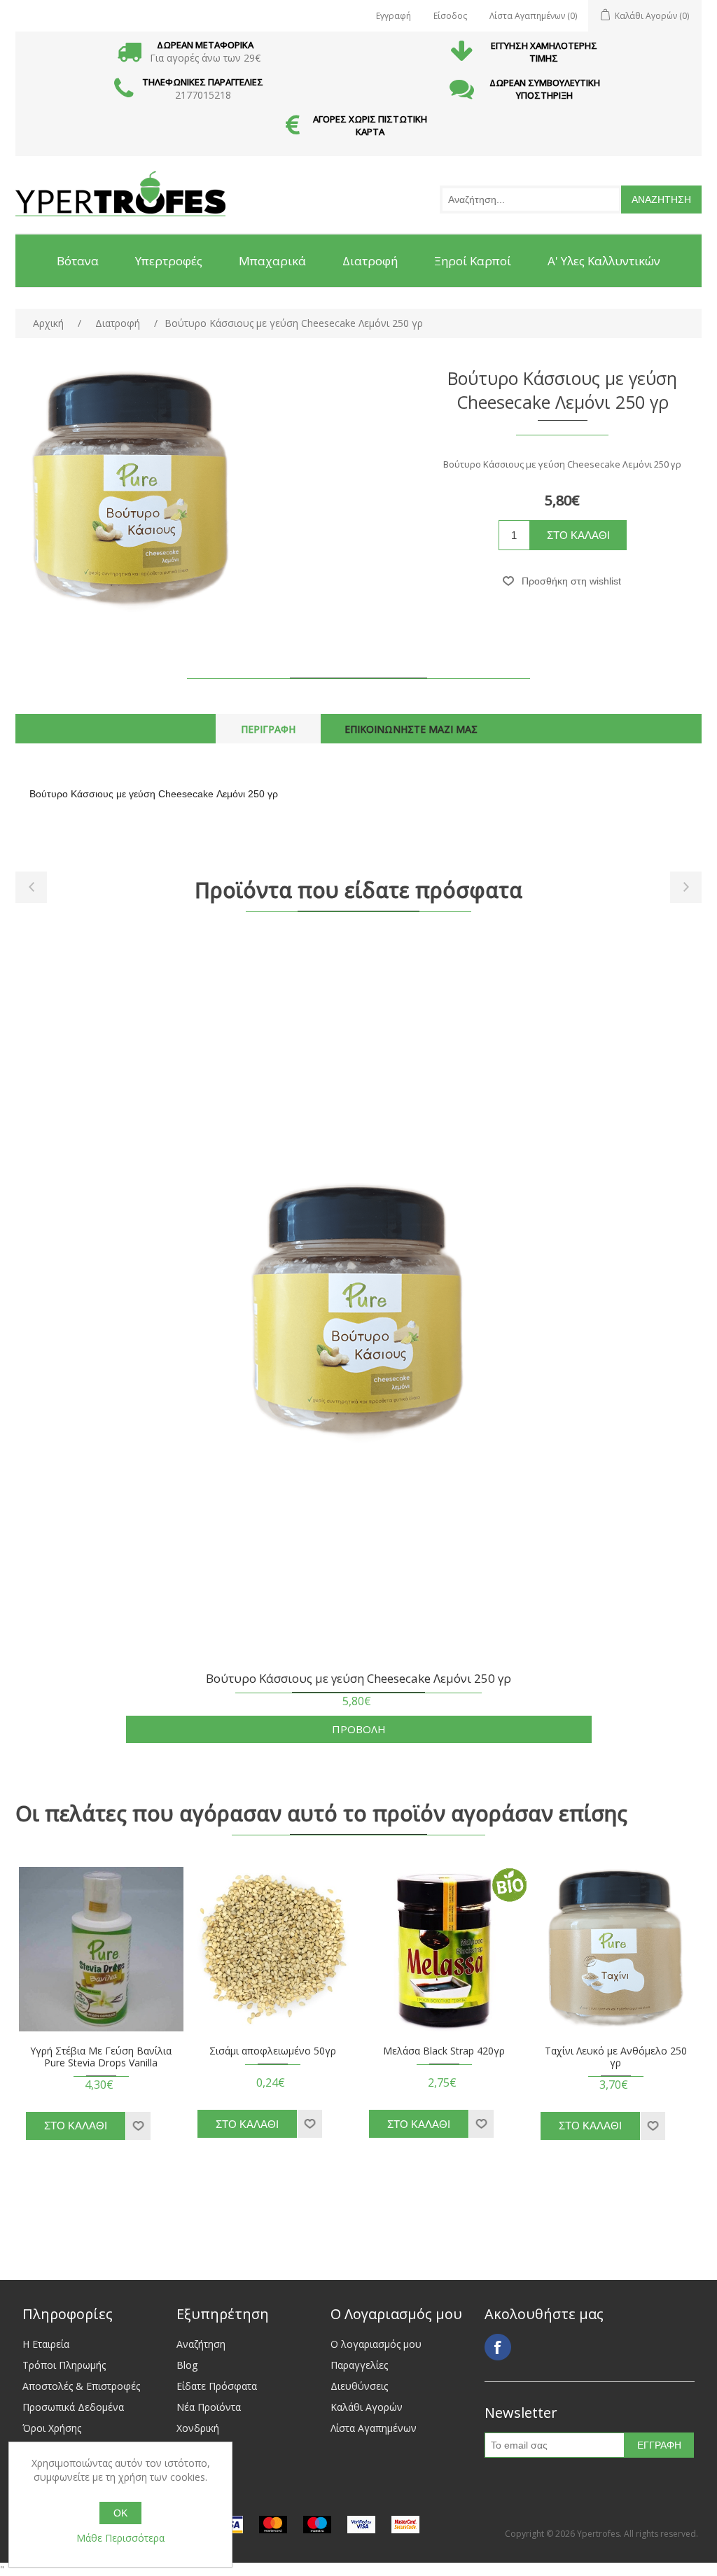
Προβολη (359, 1729)
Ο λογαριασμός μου (376, 2344)
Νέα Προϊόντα (209, 2407)
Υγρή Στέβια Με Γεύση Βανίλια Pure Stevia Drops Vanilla (101, 2057)
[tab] (268, 729)
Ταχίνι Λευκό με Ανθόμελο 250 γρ (616, 2057)
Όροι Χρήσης (52, 2428)
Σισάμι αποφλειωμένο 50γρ (273, 2051)
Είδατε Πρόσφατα (217, 2386)
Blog (187, 2365)
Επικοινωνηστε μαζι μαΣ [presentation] (411, 729)
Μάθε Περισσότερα (120, 2538)
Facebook (498, 2347)
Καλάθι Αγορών (367, 2407)
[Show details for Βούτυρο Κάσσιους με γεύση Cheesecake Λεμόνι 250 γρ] (358, 1318)
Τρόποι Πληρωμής (64, 2365)
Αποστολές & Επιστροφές (81, 2386)
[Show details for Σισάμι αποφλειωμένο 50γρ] (273, 1949)
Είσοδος (450, 16)
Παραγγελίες (359, 2365)
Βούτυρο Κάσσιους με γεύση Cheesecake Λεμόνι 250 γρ (358, 1679)
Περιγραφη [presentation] (268, 729)
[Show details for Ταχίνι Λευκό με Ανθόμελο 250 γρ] (616, 1949)
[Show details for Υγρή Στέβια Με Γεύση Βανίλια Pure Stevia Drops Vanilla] (101, 1949)
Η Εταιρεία (46, 2344)
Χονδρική (198, 2428)
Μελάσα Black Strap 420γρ (444, 2051)
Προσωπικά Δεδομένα (73, 2407)
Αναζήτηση (201, 2344)
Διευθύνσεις (359, 2386)
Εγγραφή (394, 16)
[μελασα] (444, 1949)
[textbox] (531, 199)
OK (120, 2513)
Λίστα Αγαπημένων (374, 2428)
